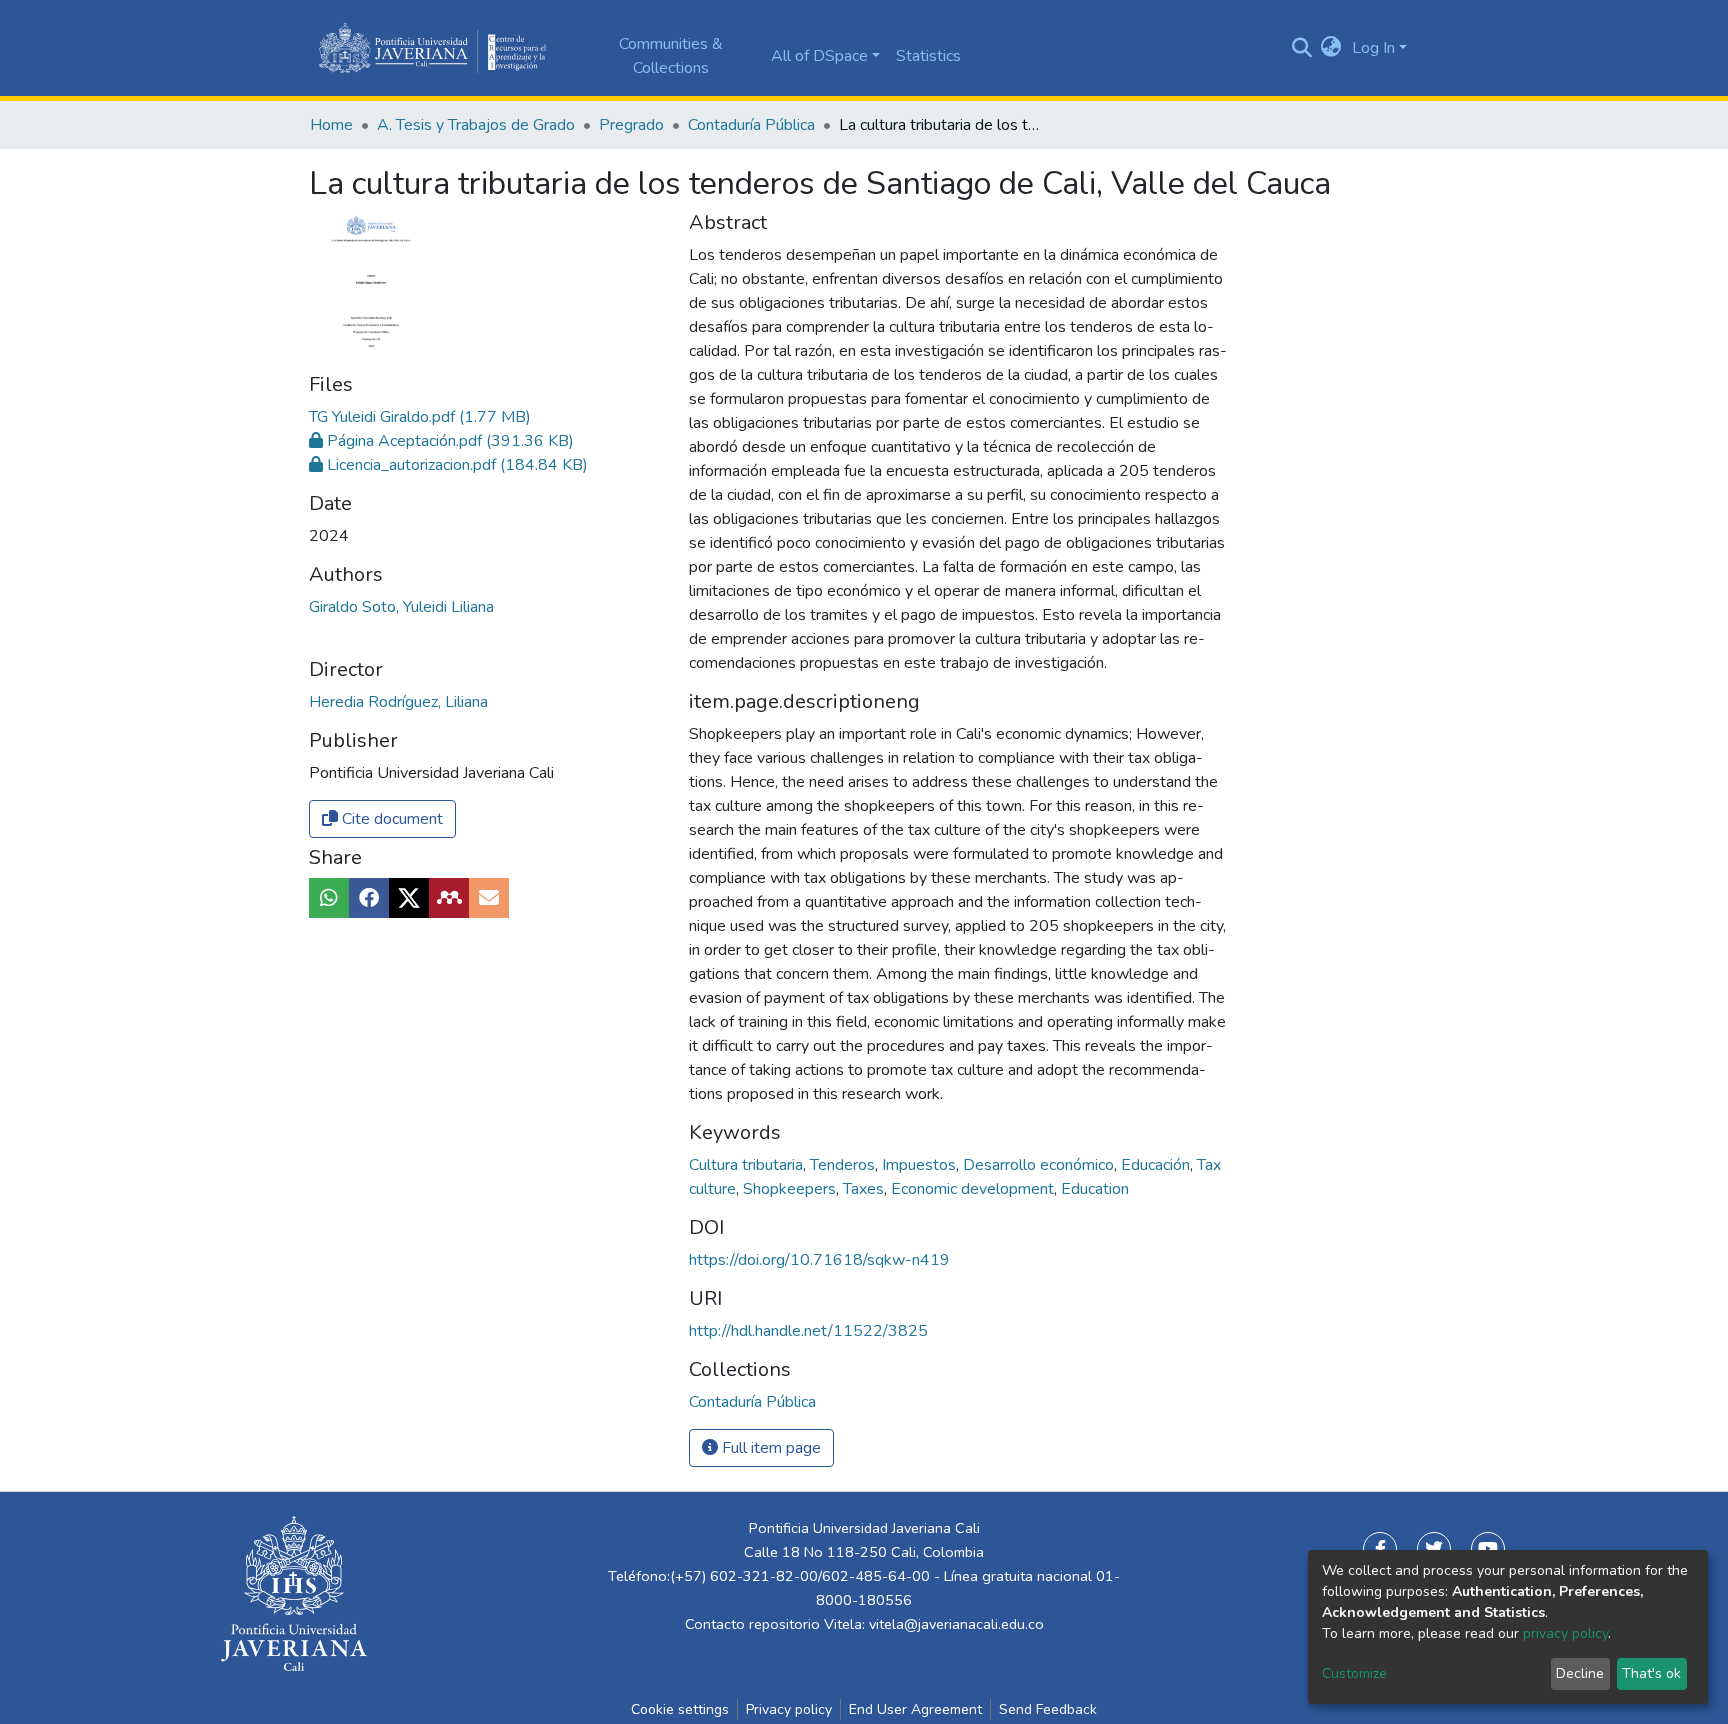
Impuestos (921, 1165)
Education (1095, 1189)
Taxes (865, 1189)
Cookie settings (680, 1709)
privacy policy (1565, 1633)
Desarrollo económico (1040, 1165)
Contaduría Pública (751, 125)
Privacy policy (789, 1709)
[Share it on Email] (489, 898)
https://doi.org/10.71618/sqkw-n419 (819, 1260)
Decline (1580, 1673)
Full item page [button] (769, 1448)
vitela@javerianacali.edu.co (956, 1624)
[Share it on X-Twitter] (409, 898)
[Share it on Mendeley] (449, 898)
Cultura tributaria (748, 1165)
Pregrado (631, 125)
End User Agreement (915, 1709)
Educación (1157, 1165)
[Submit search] (1301, 48)
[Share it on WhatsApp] (329, 898)
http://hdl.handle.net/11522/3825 (808, 1331)
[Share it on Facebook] (369, 898)
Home (331, 125)
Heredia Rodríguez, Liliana (398, 702)
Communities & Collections (671, 56)
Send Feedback (1048, 1709)
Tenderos (844, 1165)
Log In (1373, 48)
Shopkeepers (791, 1189)
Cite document (390, 819)
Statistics (928, 56)
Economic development (974, 1189)
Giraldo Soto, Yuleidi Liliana (401, 607)
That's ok (1651, 1673)
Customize (1354, 1673)
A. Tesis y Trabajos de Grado (476, 125)
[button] (1331, 48)
